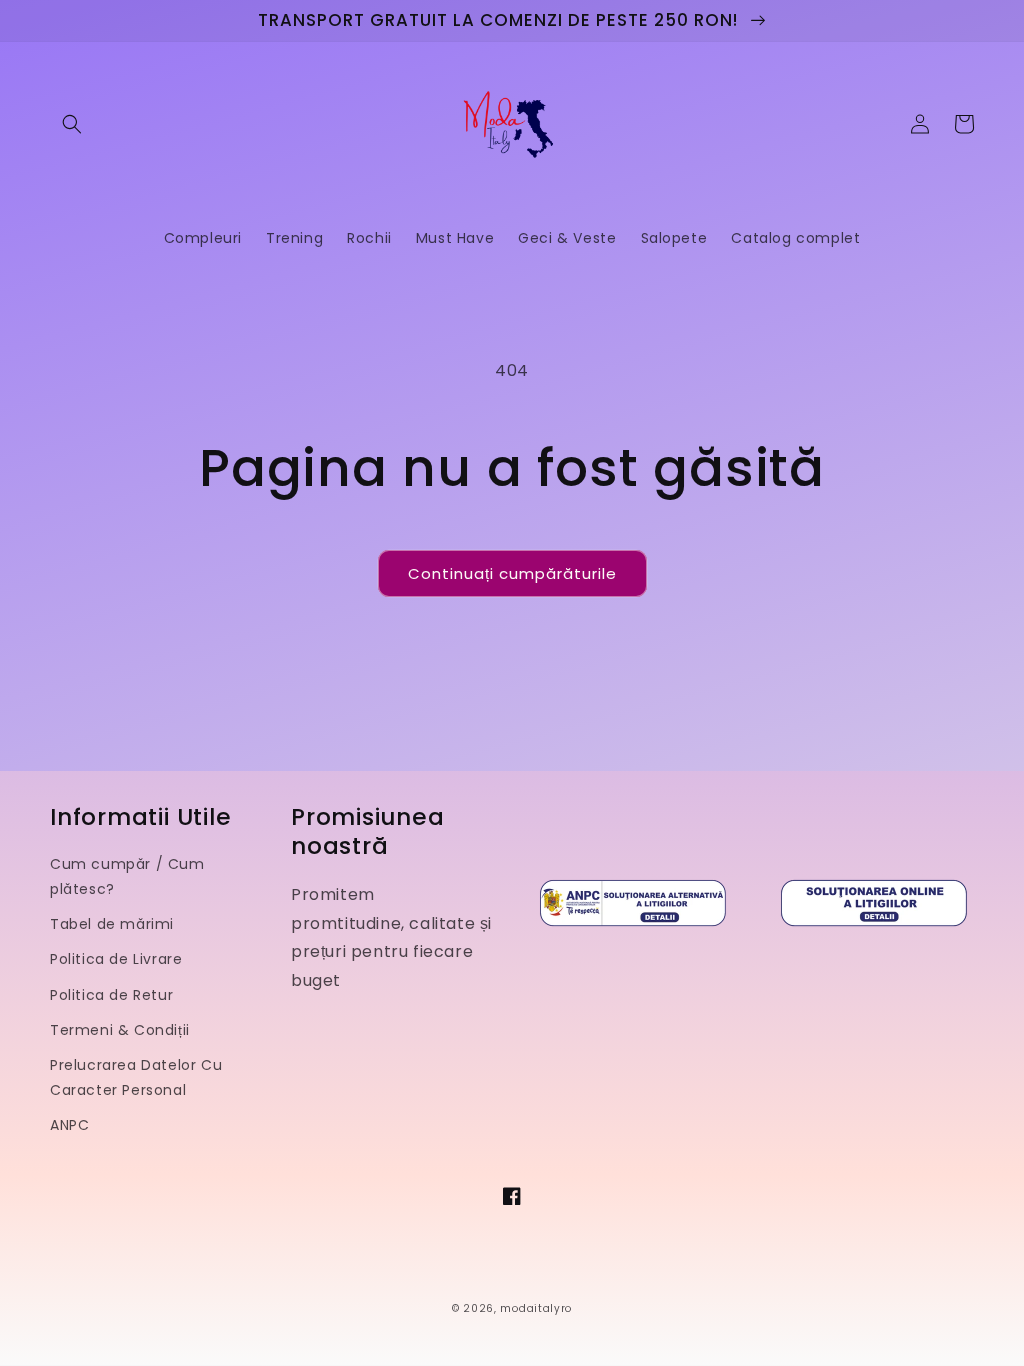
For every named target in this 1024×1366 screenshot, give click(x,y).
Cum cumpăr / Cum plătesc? (127, 876)
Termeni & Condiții (120, 1030)
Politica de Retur (111, 995)
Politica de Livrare (116, 959)
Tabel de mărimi (112, 924)
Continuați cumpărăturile (512, 573)
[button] (72, 124)
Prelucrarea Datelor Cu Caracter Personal (136, 1077)
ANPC (69, 1125)
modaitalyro (536, 1308)
